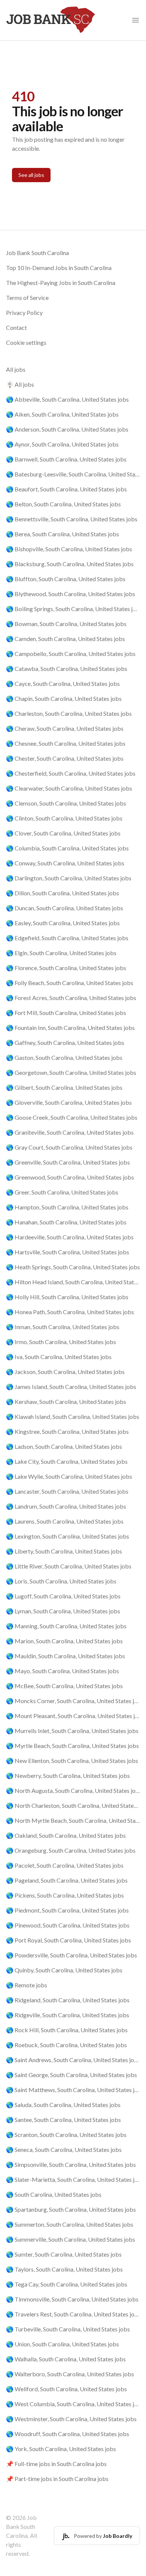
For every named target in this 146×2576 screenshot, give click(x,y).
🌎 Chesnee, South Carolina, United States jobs (66, 743)
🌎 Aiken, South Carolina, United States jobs (62, 414)
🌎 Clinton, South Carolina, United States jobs (64, 818)
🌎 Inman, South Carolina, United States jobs (63, 1327)
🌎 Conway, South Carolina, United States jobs (65, 863)
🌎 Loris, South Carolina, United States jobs (61, 1581)
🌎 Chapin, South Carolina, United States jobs (64, 698)
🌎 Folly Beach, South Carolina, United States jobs (70, 983)
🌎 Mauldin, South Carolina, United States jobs (66, 1656)
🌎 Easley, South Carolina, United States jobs (63, 923)
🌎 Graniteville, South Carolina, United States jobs (70, 1132)
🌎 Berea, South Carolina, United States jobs (63, 534)
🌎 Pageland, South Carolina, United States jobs (67, 1880)
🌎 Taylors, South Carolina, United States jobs (64, 2269)
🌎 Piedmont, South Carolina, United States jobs (67, 1910)
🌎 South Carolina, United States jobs (54, 2194)
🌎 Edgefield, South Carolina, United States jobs (67, 938)
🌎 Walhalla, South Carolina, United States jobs (66, 2359)
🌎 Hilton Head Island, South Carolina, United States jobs (73, 1282)
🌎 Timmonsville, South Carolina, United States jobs (72, 2299)
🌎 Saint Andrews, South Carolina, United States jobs (73, 2060)
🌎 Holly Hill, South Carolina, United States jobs (67, 1297)
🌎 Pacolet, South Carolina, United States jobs (65, 1865)
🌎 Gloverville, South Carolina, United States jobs (69, 1102)
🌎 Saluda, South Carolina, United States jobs (63, 2105)
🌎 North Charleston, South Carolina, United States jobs (73, 1805)
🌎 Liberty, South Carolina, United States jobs (64, 1551)
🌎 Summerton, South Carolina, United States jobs (70, 2224)
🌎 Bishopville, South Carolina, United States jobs (69, 549)
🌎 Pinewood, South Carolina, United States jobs (68, 1925)
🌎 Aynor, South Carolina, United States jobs (62, 444)
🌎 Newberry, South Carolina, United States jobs (68, 1775)
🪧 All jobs (20, 384)
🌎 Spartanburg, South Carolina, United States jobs (71, 2209)
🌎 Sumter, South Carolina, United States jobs (64, 2254)
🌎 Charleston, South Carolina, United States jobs (69, 713)
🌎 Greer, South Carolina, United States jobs (62, 1192)
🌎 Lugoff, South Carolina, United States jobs (63, 1596)
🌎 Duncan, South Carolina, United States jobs (65, 908)
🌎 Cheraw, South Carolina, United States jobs (65, 728)
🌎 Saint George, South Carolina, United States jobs (72, 2075)
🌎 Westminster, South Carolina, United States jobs (71, 2419)
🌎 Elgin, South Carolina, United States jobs (61, 953)
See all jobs (31, 175)
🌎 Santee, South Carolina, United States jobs (63, 2120)
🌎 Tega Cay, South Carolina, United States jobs (67, 2284)
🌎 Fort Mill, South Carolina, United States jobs (66, 1013)
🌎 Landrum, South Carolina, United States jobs (66, 1506)
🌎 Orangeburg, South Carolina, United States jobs (71, 1850)
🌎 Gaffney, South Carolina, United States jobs (65, 1042)
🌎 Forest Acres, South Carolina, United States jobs (71, 998)
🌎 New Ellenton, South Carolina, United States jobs (72, 1761)
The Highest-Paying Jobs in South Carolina (61, 283)
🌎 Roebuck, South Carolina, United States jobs (66, 2045)
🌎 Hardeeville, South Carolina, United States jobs (70, 1237)
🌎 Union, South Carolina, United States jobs (63, 2344)
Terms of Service (27, 298)
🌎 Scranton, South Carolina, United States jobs (66, 2135)
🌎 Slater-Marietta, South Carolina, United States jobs (73, 2179)
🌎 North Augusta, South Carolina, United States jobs (73, 1790)
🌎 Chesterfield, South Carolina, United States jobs (71, 773)
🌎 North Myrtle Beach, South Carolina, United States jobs (73, 1820)
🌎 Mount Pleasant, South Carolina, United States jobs (73, 1716)
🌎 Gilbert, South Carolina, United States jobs (64, 1087)
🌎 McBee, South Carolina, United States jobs (64, 1686)
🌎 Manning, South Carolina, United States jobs (66, 1626)
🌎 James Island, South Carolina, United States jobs (71, 1387)
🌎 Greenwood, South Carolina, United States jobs (70, 1177)
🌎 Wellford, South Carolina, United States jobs (66, 2389)
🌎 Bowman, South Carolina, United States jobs (66, 624)
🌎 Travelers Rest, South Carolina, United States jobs (73, 2314)
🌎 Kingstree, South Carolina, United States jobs (67, 1431)
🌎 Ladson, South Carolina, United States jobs (64, 1446)
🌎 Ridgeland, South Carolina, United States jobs (68, 2000)
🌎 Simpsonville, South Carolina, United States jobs (71, 2164)
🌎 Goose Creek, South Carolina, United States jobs (72, 1117)
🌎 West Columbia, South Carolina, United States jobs (73, 2404)
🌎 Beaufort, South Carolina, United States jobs (66, 489)
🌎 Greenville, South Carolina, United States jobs (68, 1162)
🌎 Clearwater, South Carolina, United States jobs (69, 788)
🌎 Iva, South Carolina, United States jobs (59, 1357)
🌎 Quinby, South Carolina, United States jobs (64, 1970)
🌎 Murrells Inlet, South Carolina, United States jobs (72, 1731)
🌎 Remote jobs (27, 1985)
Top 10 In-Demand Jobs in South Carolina (59, 268)
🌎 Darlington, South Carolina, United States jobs (69, 878)
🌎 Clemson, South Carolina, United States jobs (66, 803)
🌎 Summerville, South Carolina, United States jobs (71, 2239)
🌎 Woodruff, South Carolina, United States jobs (68, 2434)
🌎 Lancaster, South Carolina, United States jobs (67, 1491)
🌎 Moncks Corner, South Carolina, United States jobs (73, 1701)
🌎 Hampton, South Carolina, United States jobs (67, 1207)
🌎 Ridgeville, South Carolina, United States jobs (68, 2015)
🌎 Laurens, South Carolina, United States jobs (65, 1521)
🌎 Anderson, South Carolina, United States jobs (67, 429)
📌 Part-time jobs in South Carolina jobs (57, 2479)
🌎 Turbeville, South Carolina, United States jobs (68, 2329)
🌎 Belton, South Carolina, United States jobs (63, 504)
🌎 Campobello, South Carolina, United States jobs (71, 654)
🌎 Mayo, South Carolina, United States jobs (63, 1671)
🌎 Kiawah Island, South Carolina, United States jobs (73, 1416)
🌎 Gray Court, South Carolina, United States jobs (69, 1147)
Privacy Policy (24, 312)
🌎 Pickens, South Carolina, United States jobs (65, 1895)
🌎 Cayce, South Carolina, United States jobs (63, 683)
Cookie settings (26, 342)
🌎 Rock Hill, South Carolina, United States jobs (67, 2030)
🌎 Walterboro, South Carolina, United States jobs (70, 2374)
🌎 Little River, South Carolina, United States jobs (69, 1566)
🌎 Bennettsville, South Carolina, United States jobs (72, 519)
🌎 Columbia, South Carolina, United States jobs (67, 848)
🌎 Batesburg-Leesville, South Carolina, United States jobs (73, 474)
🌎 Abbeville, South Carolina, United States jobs (67, 399)
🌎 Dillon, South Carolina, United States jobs (63, 893)
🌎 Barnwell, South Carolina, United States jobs (66, 459)
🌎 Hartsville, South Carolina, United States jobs (68, 1252)
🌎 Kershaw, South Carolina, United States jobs (66, 1402)
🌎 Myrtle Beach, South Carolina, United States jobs (72, 1746)
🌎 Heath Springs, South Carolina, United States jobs (73, 1267)
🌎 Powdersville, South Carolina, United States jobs (72, 1955)
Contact (16, 327)
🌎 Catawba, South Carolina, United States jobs (67, 668)
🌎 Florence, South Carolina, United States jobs (66, 968)
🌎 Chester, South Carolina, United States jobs (65, 758)
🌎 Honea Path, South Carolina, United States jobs (70, 1312)
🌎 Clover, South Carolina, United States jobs (63, 833)
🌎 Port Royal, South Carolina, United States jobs (69, 1940)
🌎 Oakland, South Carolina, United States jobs (66, 1835)
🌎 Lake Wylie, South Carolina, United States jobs (69, 1476)
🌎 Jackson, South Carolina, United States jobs (65, 1372)
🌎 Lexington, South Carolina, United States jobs (68, 1536)
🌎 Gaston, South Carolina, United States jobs (64, 1057)
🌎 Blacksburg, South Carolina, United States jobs (70, 564)
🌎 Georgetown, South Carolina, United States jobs (71, 1072)
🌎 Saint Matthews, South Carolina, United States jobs (73, 2090)
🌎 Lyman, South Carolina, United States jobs (63, 1611)
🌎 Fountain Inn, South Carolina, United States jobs (70, 1028)
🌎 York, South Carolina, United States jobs (61, 2449)
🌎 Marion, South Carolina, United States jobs (64, 1641)
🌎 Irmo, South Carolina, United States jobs (61, 1342)
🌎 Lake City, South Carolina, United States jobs (67, 1461)
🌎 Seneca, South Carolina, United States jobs (64, 2149)
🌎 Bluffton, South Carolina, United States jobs (66, 579)
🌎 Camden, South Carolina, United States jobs (66, 639)
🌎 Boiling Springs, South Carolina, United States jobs (73, 609)
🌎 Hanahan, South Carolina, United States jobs (66, 1222)
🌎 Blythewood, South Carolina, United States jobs (71, 594)
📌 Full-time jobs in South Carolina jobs (56, 2464)
